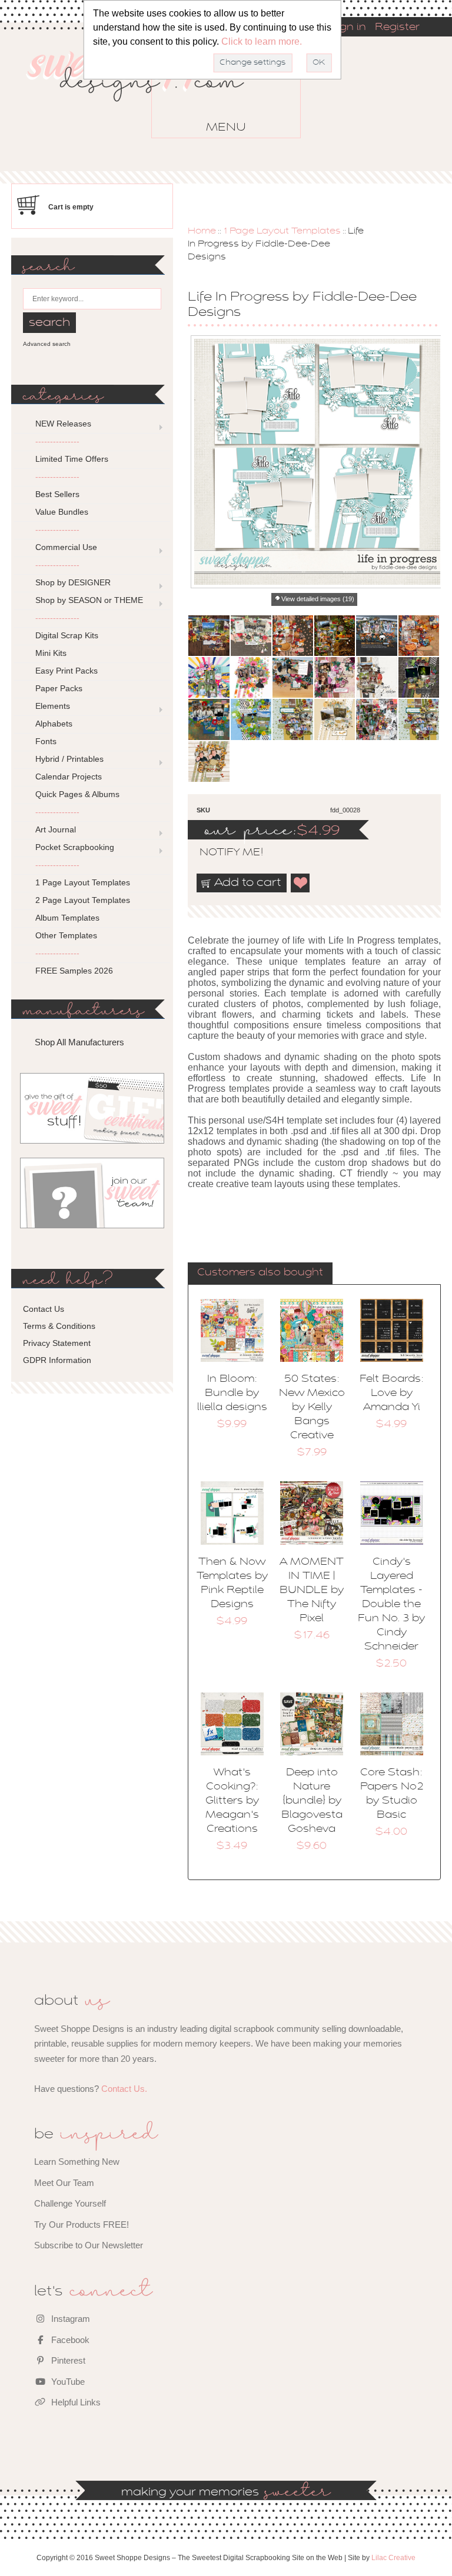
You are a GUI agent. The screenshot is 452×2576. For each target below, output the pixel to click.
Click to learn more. (262, 41)
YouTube (67, 2382)
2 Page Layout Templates (83, 900)
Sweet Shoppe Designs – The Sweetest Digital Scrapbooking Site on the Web (145, 93)
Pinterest (67, 2360)
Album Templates (67, 918)
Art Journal (56, 829)
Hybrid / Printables (69, 759)
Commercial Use (66, 547)
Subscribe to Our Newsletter (89, 2245)
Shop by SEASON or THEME (89, 600)
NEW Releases (63, 424)
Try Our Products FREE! (82, 2225)
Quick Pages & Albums (77, 794)
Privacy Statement (57, 1343)
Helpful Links (75, 2402)
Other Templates (66, 935)
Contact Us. (124, 2089)
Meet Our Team (64, 2183)
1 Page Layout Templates (282, 231)
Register (397, 28)
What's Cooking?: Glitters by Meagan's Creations (232, 1801)
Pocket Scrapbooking (75, 847)
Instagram (69, 2319)
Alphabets (54, 724)
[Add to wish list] (301, 883)
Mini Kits (51, 653)
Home (202, 231)
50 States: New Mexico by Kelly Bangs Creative (312, 1408)
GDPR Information (57, 1360)
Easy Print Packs (67, 671)
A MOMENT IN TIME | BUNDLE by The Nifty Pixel (312, 1591)
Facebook (69, 2340)
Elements (53, 706)
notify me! (221, 853)
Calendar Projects (69, 777)
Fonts (46, 741)
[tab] (260, 1274)
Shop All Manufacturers (79, 1042)
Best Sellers (57, 494)
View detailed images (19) (318, 599)
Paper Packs (59, 688)
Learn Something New (77, 2162)
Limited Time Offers (72, 459)
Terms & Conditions (59, 1326)
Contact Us (44, 1309)
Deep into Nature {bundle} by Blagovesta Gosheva (312, 1801)
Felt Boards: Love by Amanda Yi (392, 1394)
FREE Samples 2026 (74, 971)
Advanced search (47, 344)
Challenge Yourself (70, 2203)
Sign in (348, 28)
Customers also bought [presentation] (260, 1273)
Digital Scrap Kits (67, 635)
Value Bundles (62, 512)
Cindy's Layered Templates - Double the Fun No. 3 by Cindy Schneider (391, 1605)
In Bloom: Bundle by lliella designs (232, 1394)
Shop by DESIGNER (73, 582)
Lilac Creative (393, 2558)
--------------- (57, 441)
